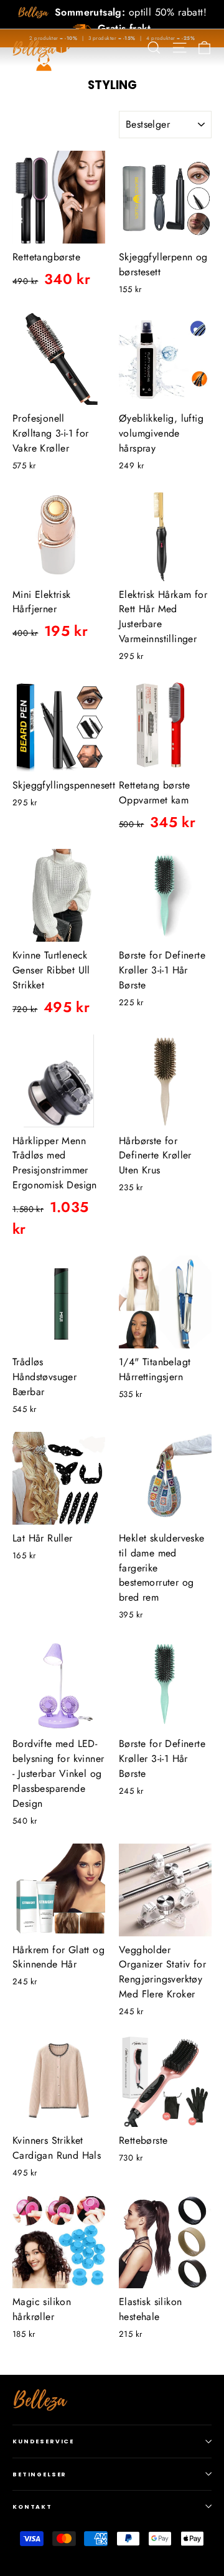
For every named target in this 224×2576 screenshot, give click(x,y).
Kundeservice (43, 2441)
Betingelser (40, 2474)
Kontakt (32, 2507)
